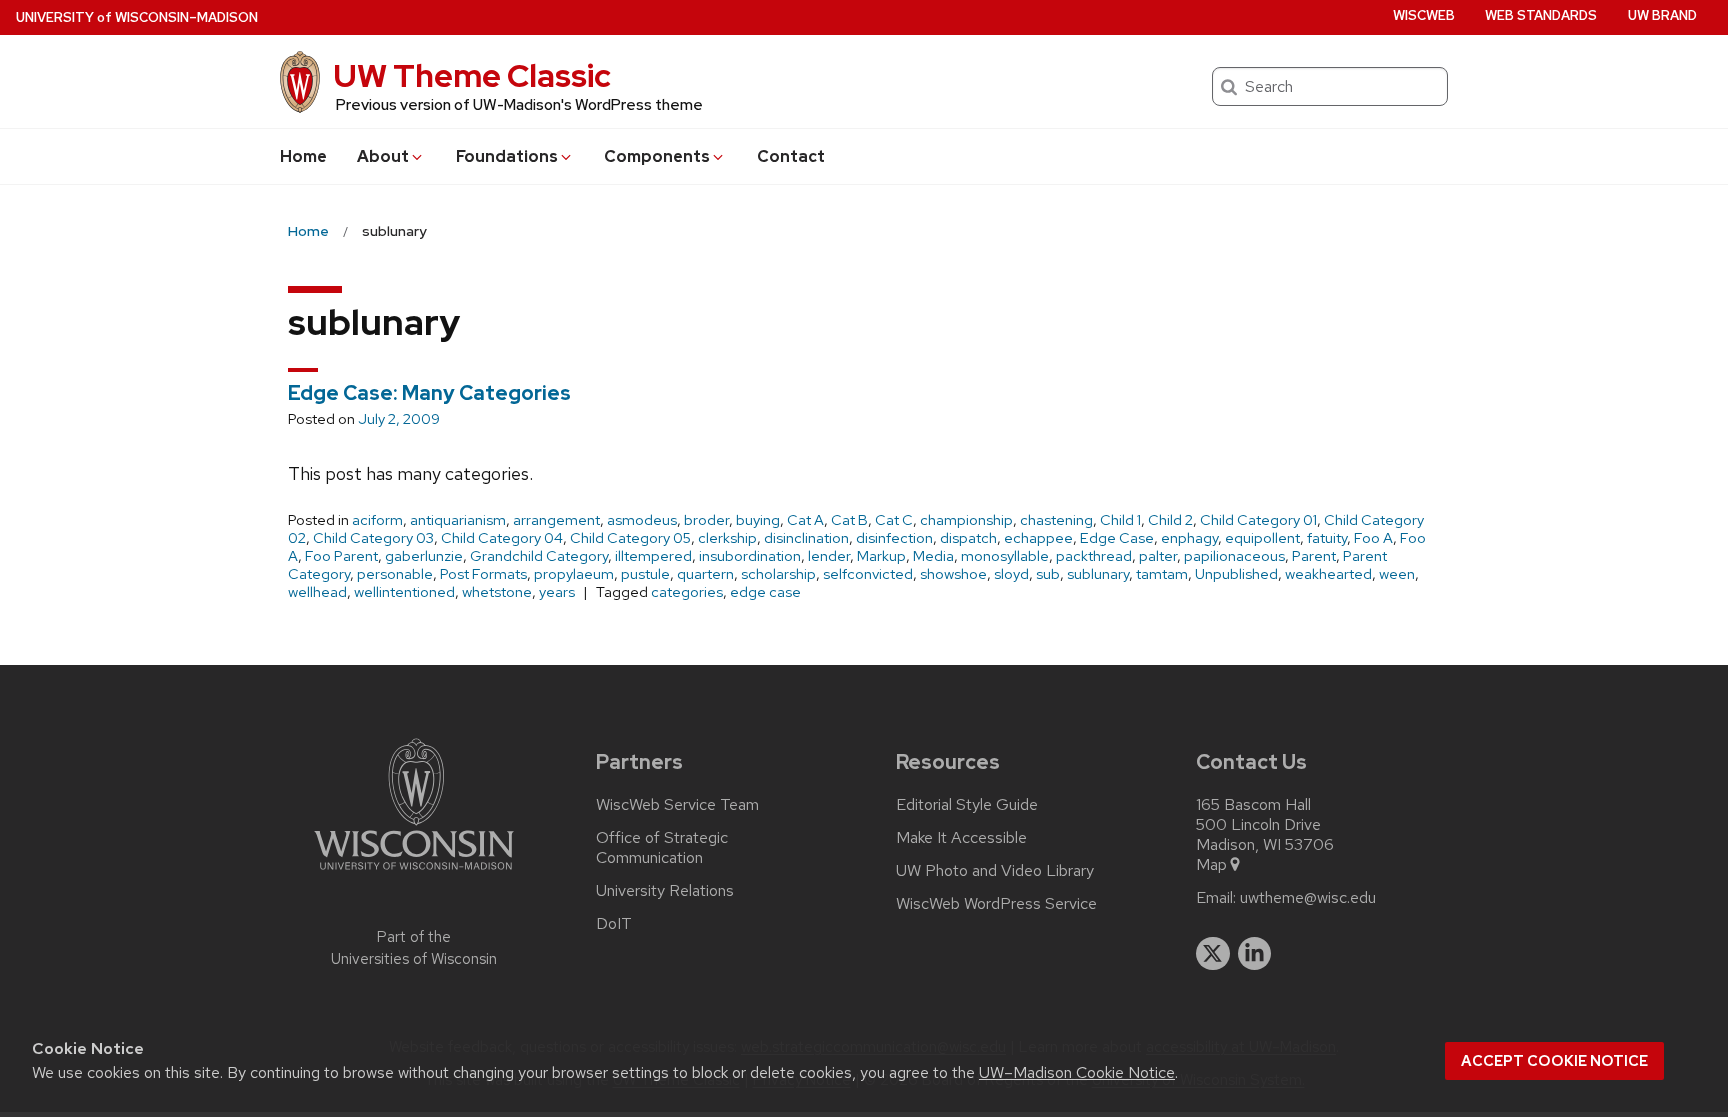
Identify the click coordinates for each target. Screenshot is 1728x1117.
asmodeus (642, 520)
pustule (645, 574)
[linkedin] (1255, 954)
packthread (1094, 556)
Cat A (805, 520)
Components (657, 156)
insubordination (750, 556)
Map (1211, 865)
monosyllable (1005, 556)
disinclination (806, 538)
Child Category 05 (630, 538)
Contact (791, 156)
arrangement (556, 520)
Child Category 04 (502, 538)
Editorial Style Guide (967, 805)
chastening (1056, 520)
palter (1158, 556)
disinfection (894, 538)
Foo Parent (341, 556)
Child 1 (1120, 520)
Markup (881, 556)
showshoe (953, 574)
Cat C (894, 520)
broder (706, 520)
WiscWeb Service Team (677, 805)
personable (395, 574)
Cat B (849, 520)
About (383, 156)
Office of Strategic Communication (662, 848)
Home (303, 156)
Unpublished (1236, 574)
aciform (377, 520)
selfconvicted (868, 574)
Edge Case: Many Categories (429, 393)
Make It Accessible (961, 838)
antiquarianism (458, 520)
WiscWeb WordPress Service (996, 904)
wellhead (317, 592)
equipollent (1262, 538)
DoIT (614, 924)
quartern (705, 574)
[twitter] (1213, 954)
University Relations (665, 891)
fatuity (1327, 538)
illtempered (653, 556)
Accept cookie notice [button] (1554, 1061)
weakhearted (1328, 574)
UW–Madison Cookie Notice (1077, 1072)
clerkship (727, 538)
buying (758, 520)
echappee (1038, 538)
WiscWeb (1424, 15)
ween (1397, 574)
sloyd (1011, 574)
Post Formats (483, 574)
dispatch (968, 538)
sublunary (1098, 574)
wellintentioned (404, 592)
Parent (1314, 556)
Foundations (507, 156)
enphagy (1189, 538)
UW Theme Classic (472, 75)
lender (829, 556)
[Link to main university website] (414, 873)
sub (1048, 574)
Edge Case (1117, 538)
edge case (765, 592)
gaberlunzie (424, 556)
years (557, 592)
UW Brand (1662, 15)
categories (687, 592)
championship (966, 520)
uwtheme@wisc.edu (1308, 898)
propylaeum (574, 574)
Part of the (414, 948)
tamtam (1162, 574)
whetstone (497, 592)
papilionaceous (1234, 556)
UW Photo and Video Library (995, 871)
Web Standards (1541, 15)
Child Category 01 (1258, 520)
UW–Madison (137, 17)
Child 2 (1170, 520)
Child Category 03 (373, 538)
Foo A (1373, 538)
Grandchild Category (539, 556)
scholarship (778, 574)
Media (933, 556)
